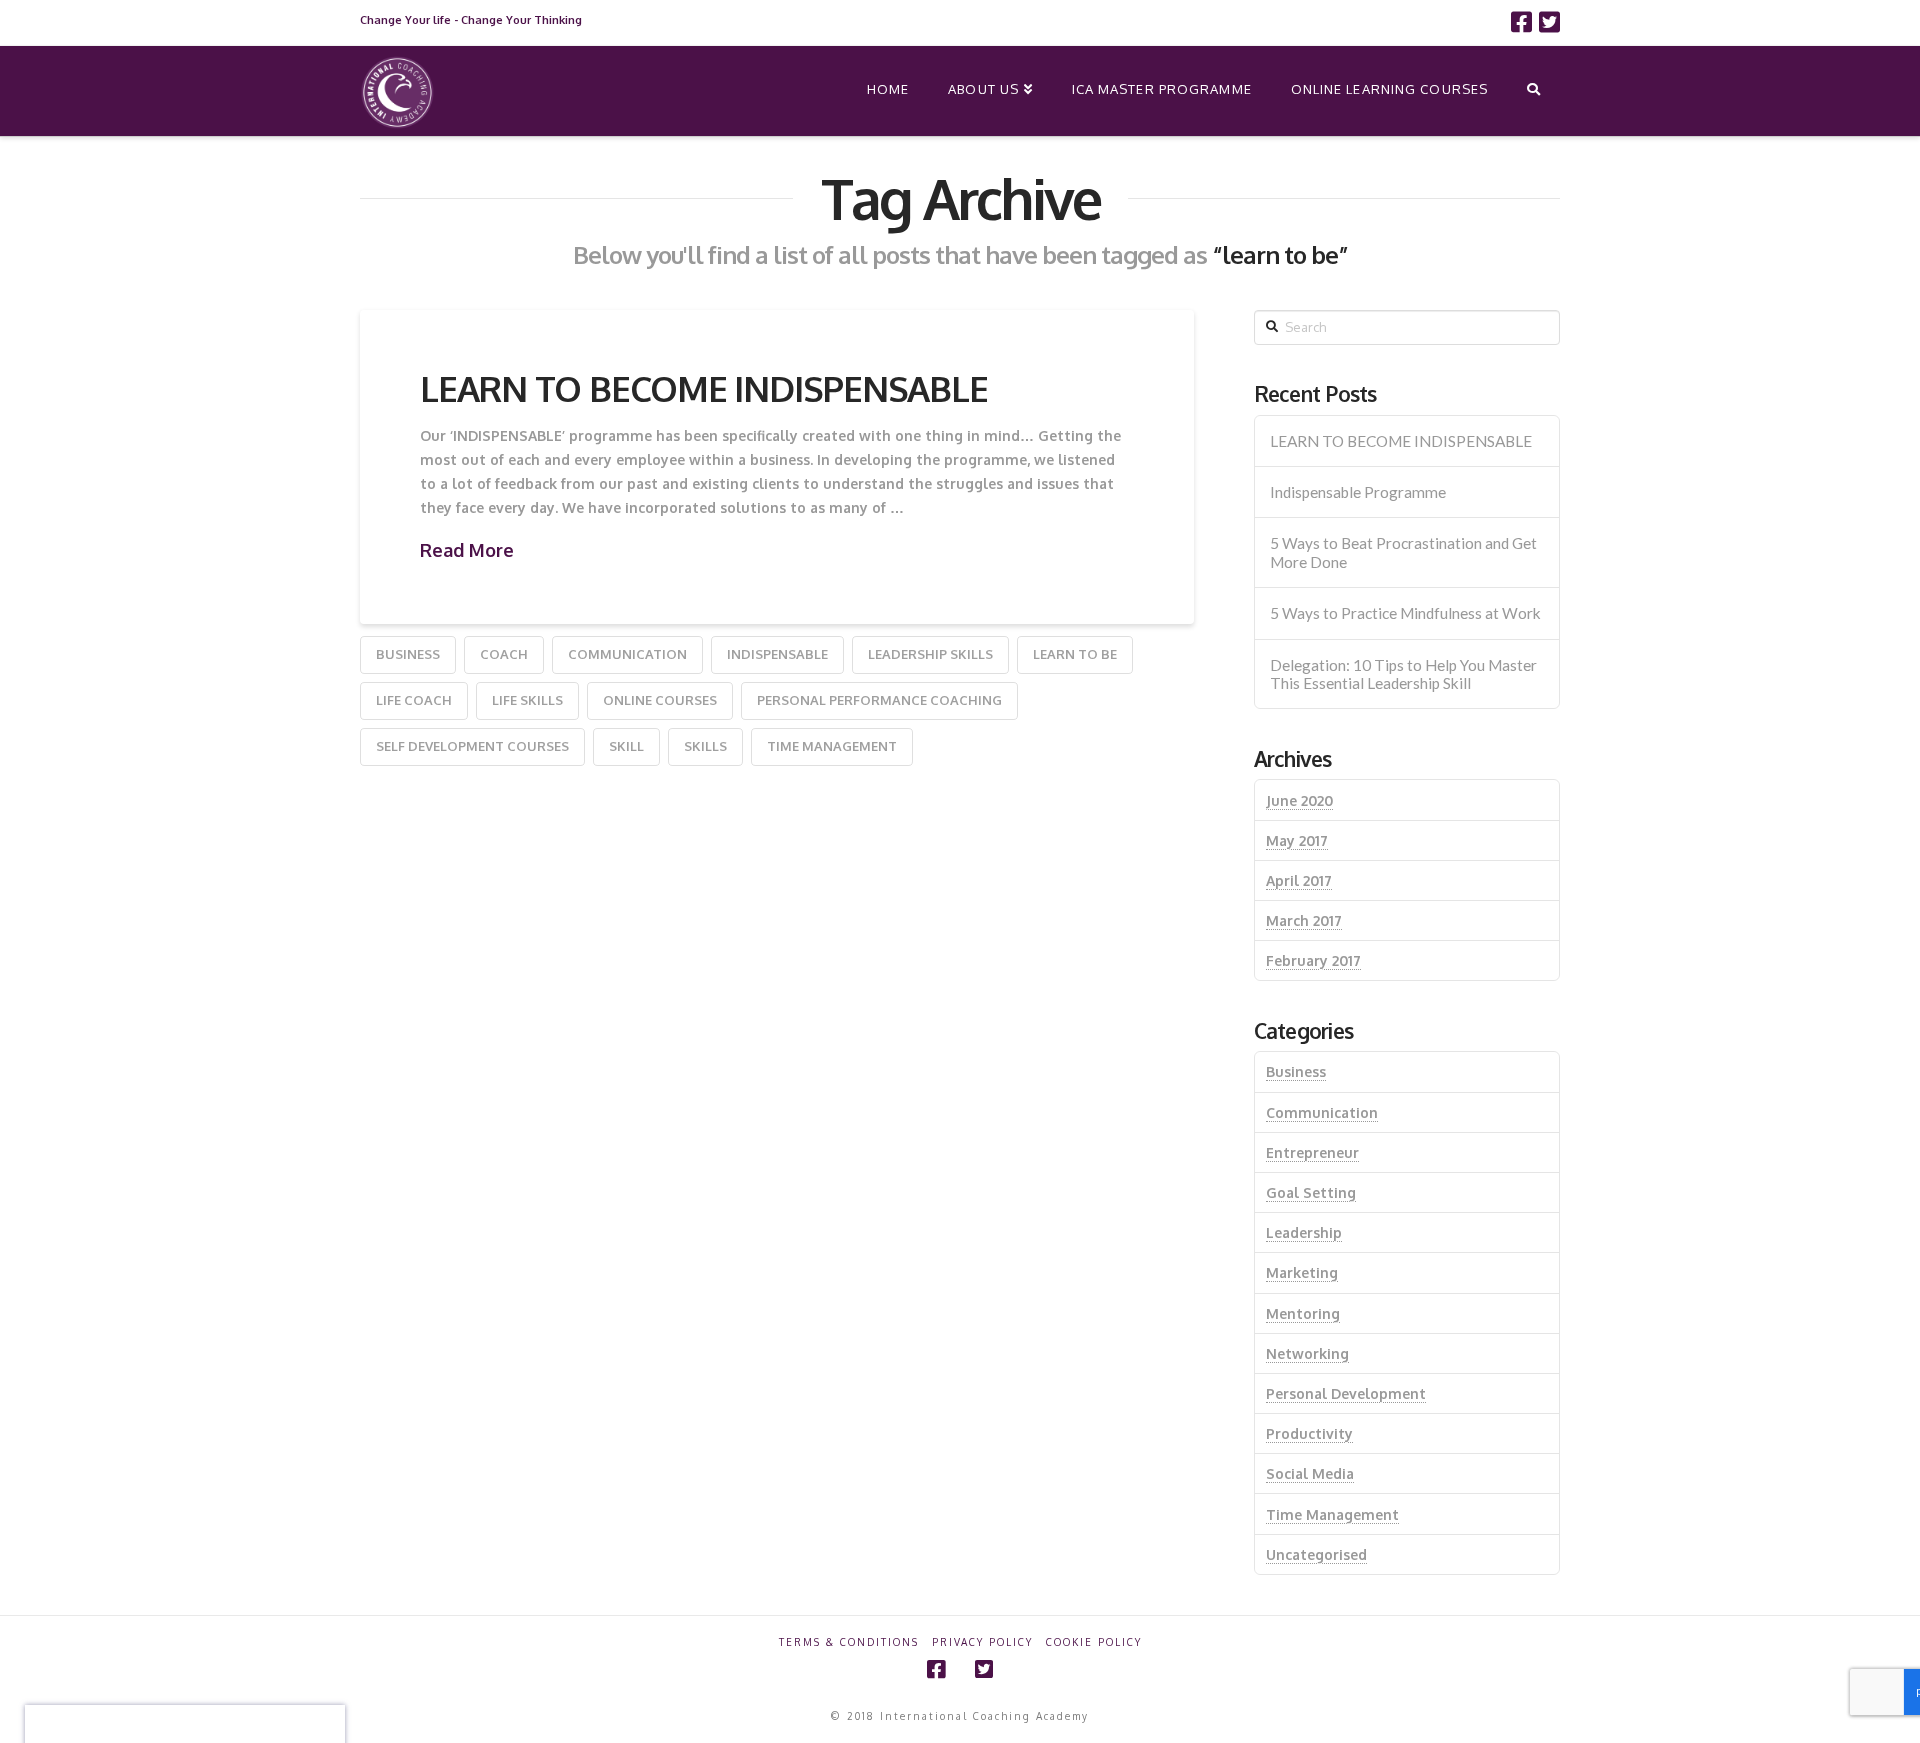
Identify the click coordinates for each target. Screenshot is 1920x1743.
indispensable (777, 654)
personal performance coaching (879, 700)
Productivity (1309, 1433)
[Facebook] (1521, 22)
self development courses (472, 746)
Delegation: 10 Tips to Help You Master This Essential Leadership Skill (1403, 674)
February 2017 (1313, 960)
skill (626, 746)
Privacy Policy (982, 1642)
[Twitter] (1549, 22)
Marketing (1302, 1272)
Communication (1322, 1112)
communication (627, 654)
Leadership (1304, 1232)
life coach (414, 700)
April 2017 (1299, 880)
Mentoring (1303, 1313)
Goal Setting (1311, 1192)
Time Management (1332, 1514)
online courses (660, 700)
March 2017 (1304, 920)
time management (832, 746)
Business (408, 654)
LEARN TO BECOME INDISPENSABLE (703, 388)
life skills (527, 700)
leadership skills (930, 654)
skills (705, 746)
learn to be (1075, 654)
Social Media (1310, 1473)
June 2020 (1299, 800)
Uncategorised (1316, 1554)
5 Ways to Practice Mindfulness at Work (1405, 613)
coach (504, 654)
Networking (1307, 1353)
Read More (467, 550)
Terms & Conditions (849, 1642)
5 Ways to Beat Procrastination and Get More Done (1403, 552)
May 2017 (1297, 840)
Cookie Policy (1094, 1642)
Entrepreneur (1312, 1152)
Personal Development (1346, 1393)
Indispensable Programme (1358, 492)
